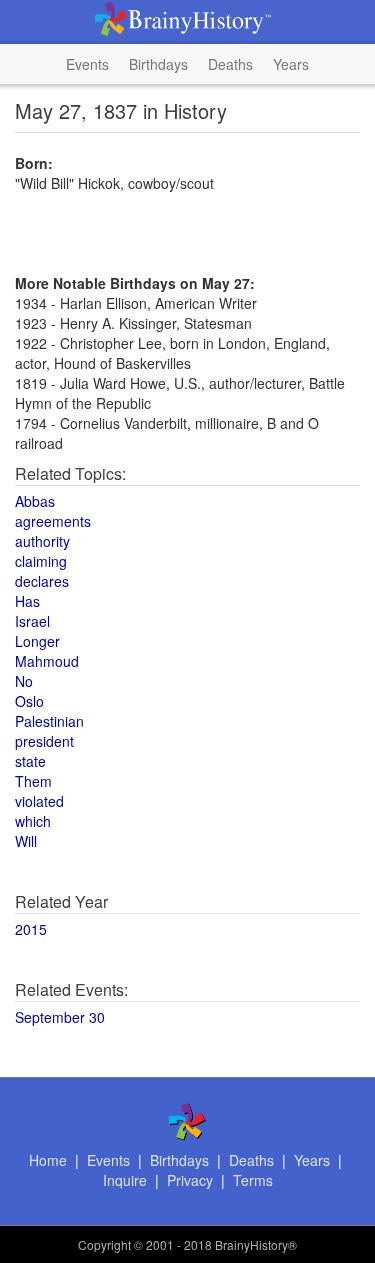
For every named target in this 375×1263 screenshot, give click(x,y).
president (44, 741)
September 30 (60, 1017)
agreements (53, 521)
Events (87, 64)
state (30, 761)
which (33, 821)
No (24, 681)
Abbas (35, 501)
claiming (41, 561)
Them (33, 781)
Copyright (104, 1244)
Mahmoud (47, 661)
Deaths (230, 64)
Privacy (190, 1180)
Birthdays (158, 64)
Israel (32, 621)
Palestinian (49, 721)
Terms (253, 1180)
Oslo (29, 701)
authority (42, 541)
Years (291, 64)
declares (42, 581)
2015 (31, 929)
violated (39, 801)
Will (26, 841)
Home (48, 1160)
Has (27, 601)
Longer (37, 641)
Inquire (125, 1180)
